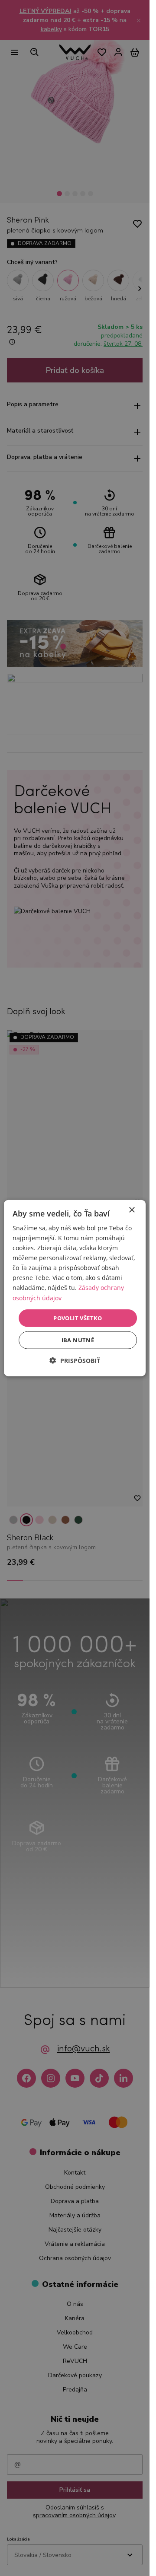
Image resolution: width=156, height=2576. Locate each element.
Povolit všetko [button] (78, 1318)
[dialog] (75, 1288)
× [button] (132, 1210)
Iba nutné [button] (78, 1340)
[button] (75, 1361)
